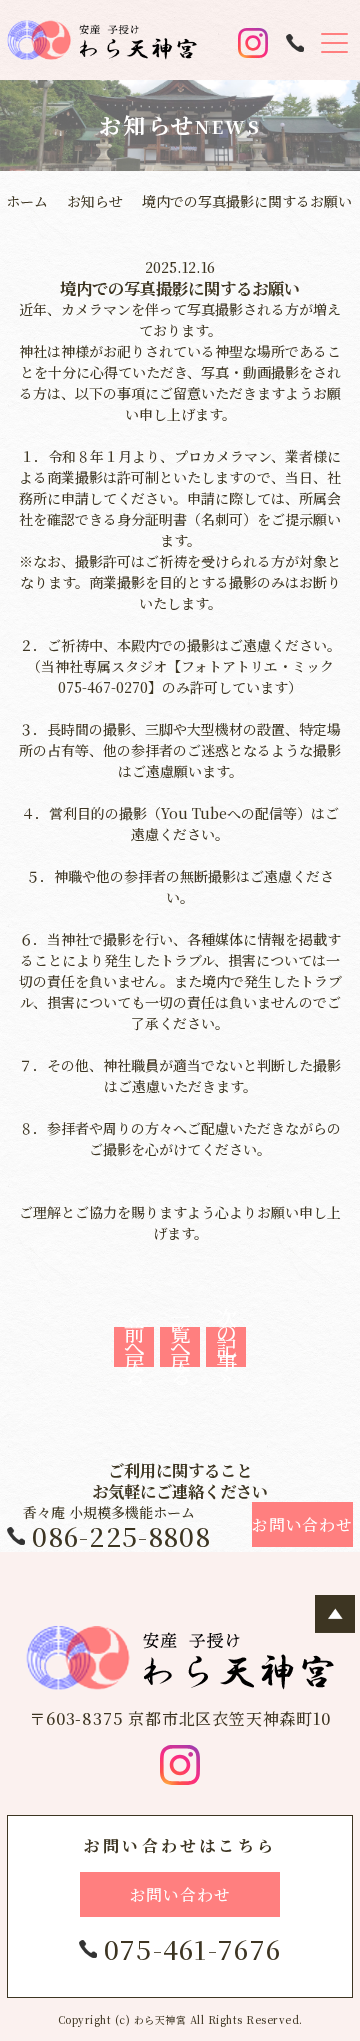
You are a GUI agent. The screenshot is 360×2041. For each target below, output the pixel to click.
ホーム (27, 201)
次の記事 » (226, 1347)
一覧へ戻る (180, 1347)
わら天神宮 (160, 2019)
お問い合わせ (180, 1894)
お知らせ (95, 201)
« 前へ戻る (134, 1347)
